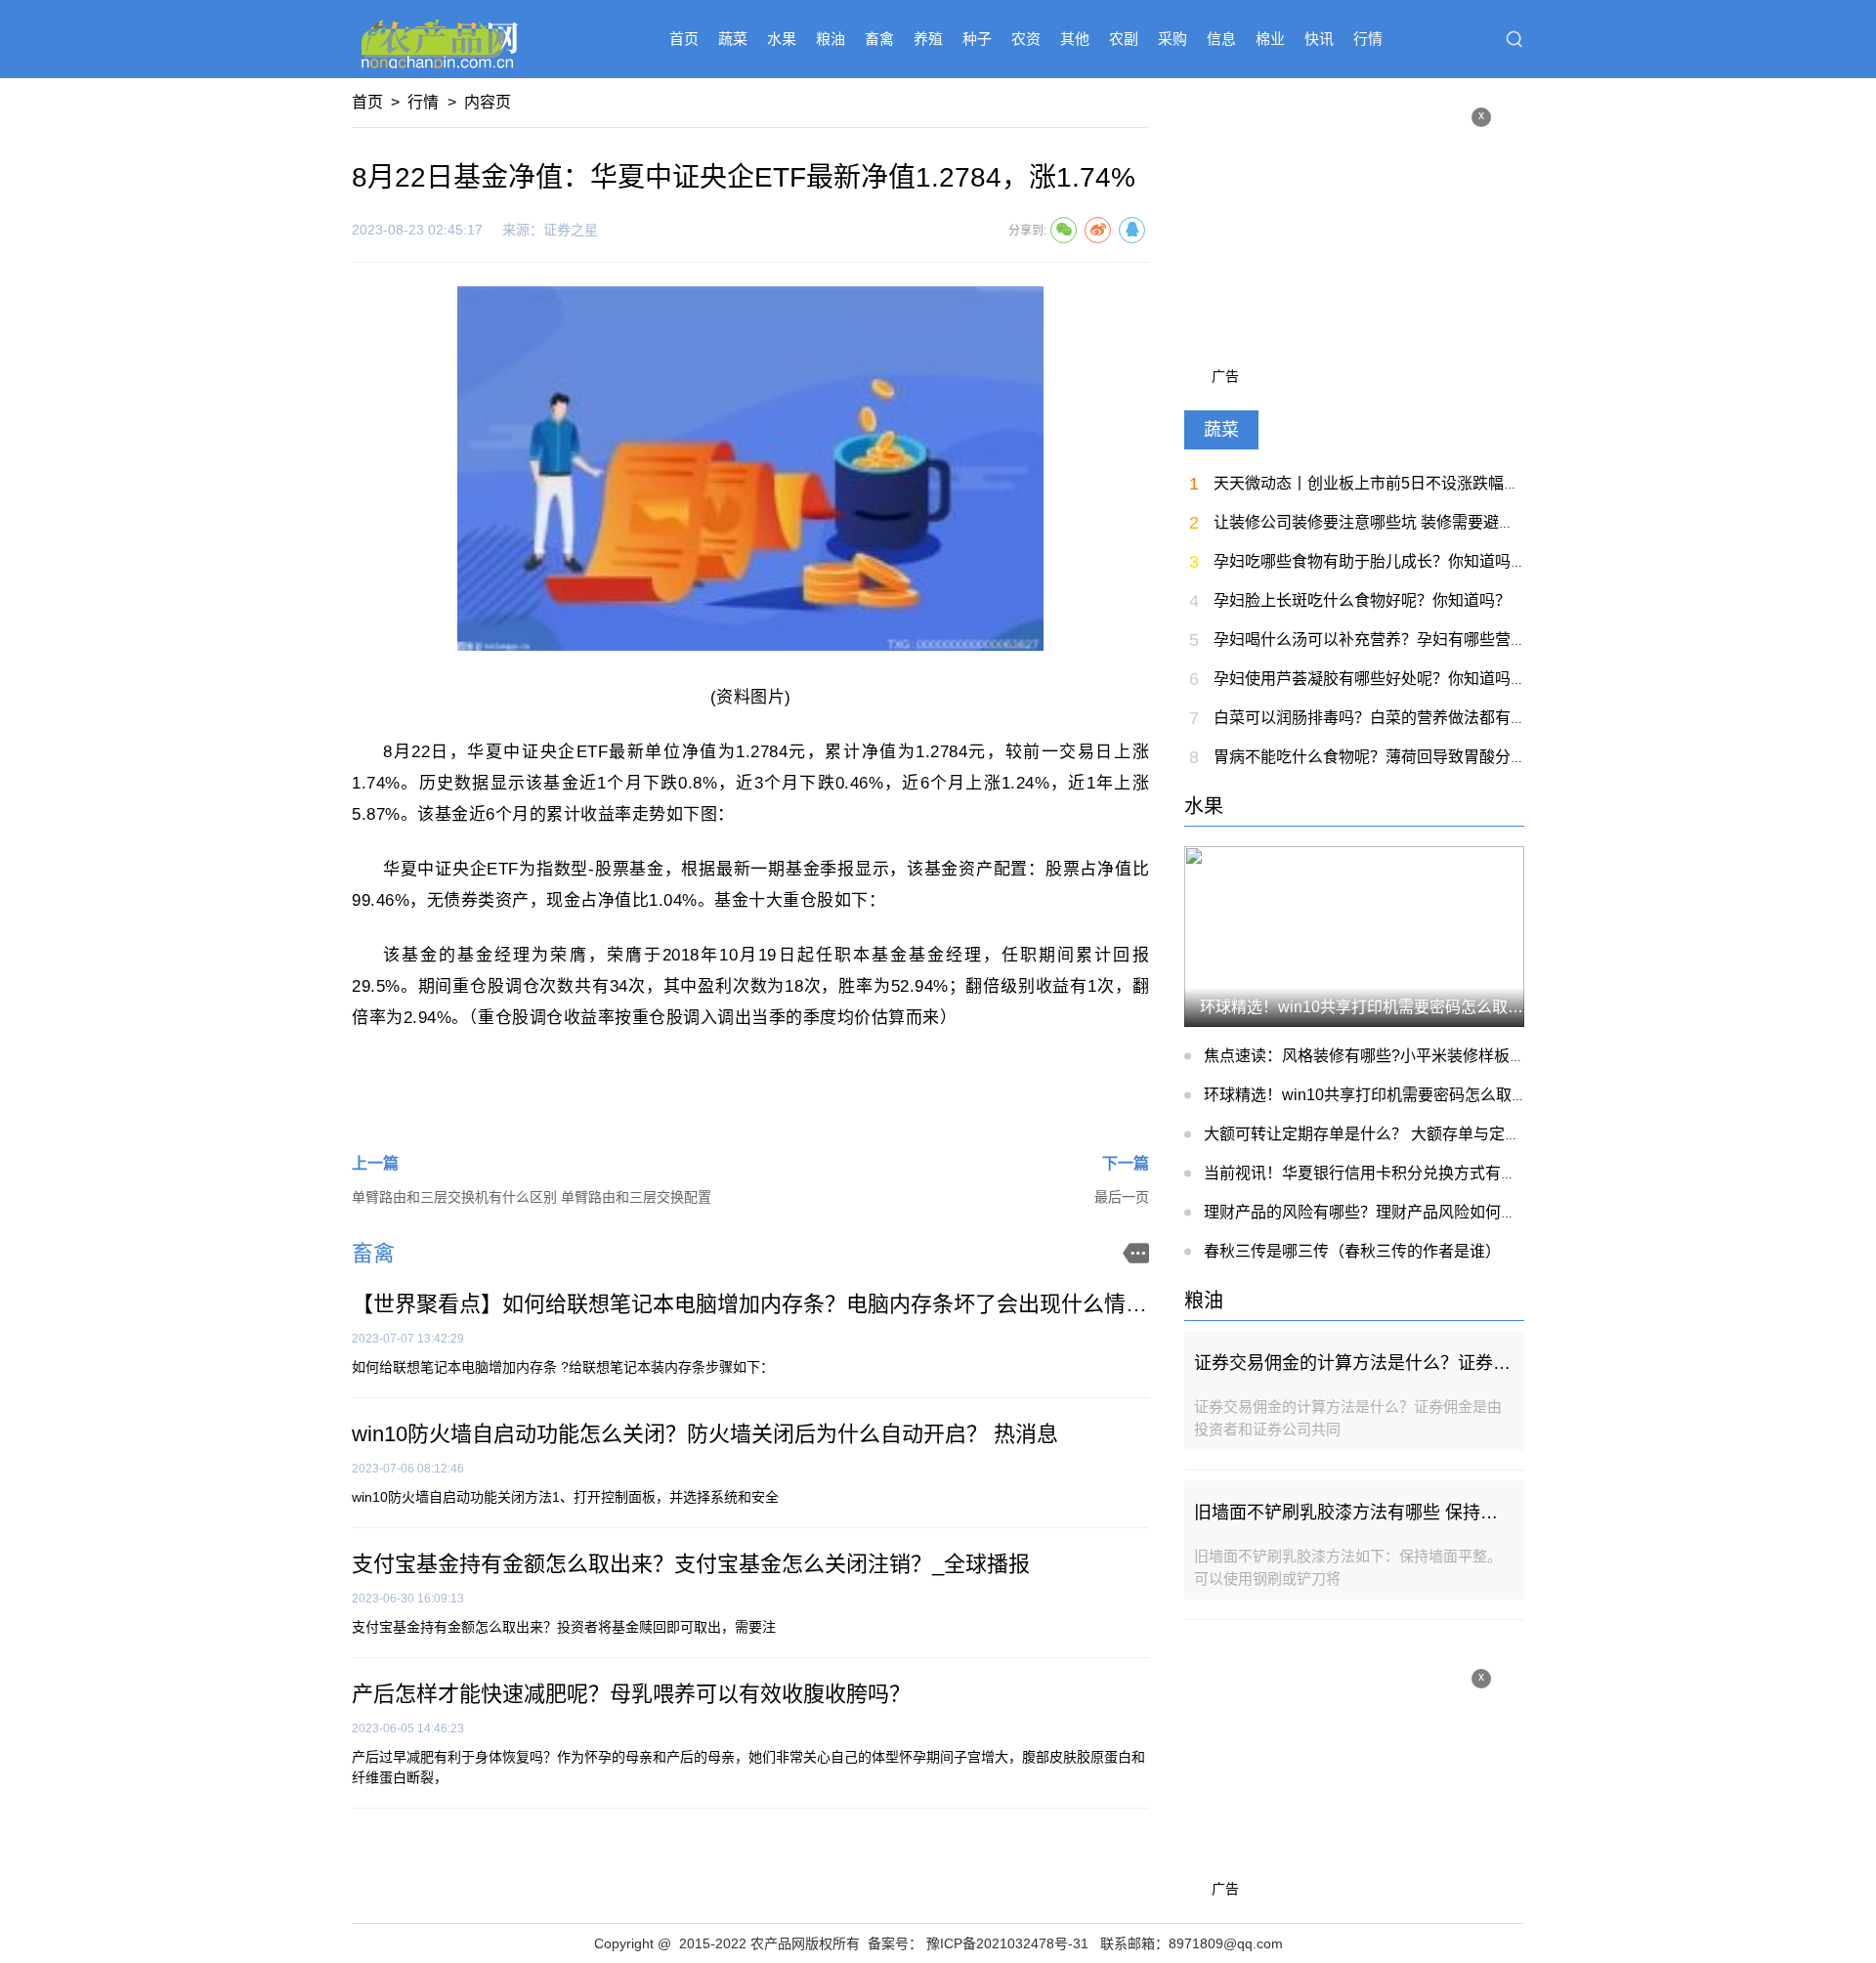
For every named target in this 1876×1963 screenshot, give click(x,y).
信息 (1221, 39)
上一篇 (375, 1163)
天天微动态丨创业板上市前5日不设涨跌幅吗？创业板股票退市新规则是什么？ (1484, 483)
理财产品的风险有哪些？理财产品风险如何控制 (1368, 1212)
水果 (782, 39)
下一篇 (1126, 1163)
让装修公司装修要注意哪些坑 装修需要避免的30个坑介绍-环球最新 (1446, 522)
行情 (1368, 39)
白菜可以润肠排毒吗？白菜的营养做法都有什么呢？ (1393, 718)
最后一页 (1122, 1197)
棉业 (1270, 39)
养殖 (928, 39)
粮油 (831, 39)
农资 (1026, 39)
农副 (1124, 39)
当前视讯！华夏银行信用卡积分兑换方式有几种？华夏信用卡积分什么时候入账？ (1485, 1173)
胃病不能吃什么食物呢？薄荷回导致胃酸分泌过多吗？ (1401, 757)
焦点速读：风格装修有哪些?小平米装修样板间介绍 (1380, 1056)
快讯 (1319, 39)
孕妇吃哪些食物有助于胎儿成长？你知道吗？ (1370, 561)
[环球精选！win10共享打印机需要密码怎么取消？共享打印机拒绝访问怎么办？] (1354, 936)
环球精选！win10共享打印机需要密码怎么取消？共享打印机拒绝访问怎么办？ (1475, 1095)
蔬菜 (733, 39)
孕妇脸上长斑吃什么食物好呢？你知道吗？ (1362, 600)
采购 (1172, 39)
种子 (977, 39)
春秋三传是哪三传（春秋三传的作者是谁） (1352, 1251)
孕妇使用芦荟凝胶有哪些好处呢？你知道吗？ (1370, 679)
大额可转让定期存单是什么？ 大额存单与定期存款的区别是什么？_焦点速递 (1468, 1134)
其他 (1075, 39)
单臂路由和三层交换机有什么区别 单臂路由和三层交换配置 (532, 1197)
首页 (684, 39)
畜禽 (879, 39)
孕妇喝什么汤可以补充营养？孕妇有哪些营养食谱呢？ (1401, 640)
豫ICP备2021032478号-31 (1007, 1943)
